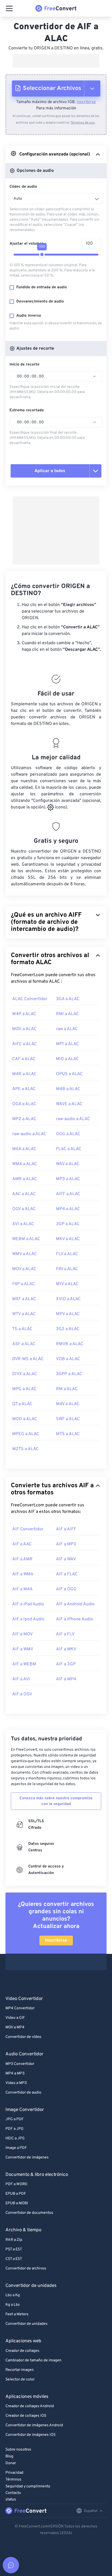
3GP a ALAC (68, 1224)
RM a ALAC (67, 1389)
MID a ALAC (67, 1059)
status (11, 2499)
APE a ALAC (24, 1089)
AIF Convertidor (28, 1529)
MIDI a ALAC (24, 1029)
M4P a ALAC (24, 1014)
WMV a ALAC (24, 1254)
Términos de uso (83, 123)
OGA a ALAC (24, 1104)
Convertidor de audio (23, 2093)
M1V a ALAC (67, 1284)
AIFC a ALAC (24, 1044)
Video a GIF (15, 2018)
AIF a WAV (66, 1559)
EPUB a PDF (16, 2194)
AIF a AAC (22, 1544)
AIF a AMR (22, 1559)
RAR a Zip (14, 2240)
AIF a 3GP (66, 1664)
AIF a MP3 (66, 1544)
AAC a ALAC (24, 1194)
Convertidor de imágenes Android (34, 2425)
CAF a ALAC (24, 1059)
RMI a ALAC (67, 1014)
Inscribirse (86, 102)
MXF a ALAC (24, 1299)
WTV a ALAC (24, 1314)
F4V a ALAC (67, 1269)
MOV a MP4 (15, 2027)
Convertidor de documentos (29, 2213)
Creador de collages (22, 2351)
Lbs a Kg (13, 2295)
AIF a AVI (21, 1679)
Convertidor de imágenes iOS (30, 2435)
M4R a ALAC (24, 1074)
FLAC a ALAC (69, 1149)
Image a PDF (16, 2148)
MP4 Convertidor (20, 2008)
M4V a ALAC (68, 1404)
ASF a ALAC (24, 1344)
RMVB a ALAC (70, 1344)
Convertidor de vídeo (23, 2037)
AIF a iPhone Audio (74, 1619)
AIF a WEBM (24, 1664)
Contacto (13, 2493)
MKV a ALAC (68, 1239)
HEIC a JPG (15, 2138)
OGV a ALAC (24, 1209)
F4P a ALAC (24, 1284)
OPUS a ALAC (69, 1074)
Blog (9, 2456)
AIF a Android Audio (75, 1604)
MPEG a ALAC (26, 1434)
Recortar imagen (20, 2370)
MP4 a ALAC (68, 1209)
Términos (13, 2480)
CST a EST (14, 2259)
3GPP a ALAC (69, 1374)
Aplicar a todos (50, 471)
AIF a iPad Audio (28, 1604)
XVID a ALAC (68, 1299)
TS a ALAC (22, 1329)
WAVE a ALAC (69, 1104)
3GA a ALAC (68, 999)
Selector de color (20, 2379)
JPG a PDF (15, 2119)
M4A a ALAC (24, 1149)
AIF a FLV (65, 1634)
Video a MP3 (16, 2083)
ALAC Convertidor (30, 999)
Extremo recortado (27, 410)
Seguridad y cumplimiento (28, 2486)
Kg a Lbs (13, 2305)
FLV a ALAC (67, 1254)
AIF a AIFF (66, 1529)
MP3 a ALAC (68, 1179)
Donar (11, 2463)
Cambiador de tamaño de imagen (33, 2360)
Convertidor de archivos (26, 2268)
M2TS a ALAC (25, 1449)
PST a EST (14, 2249)
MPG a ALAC (24, 1389)
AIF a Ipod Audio (28, 1619)
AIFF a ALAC (68, 1194)
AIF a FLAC (67, 1574)
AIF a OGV (22, 1694)
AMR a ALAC (24, 1179)
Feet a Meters (17, 2314)
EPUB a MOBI (17, 2203)
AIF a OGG (66, 1589)
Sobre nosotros (18, 2450)
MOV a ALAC (24, 1269)
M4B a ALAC (68, 1089)
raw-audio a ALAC (73, 1119)
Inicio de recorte (24, 365)
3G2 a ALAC (68, 1329)
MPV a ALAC (68, 1314)
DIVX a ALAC (25, 1374)
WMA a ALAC (25, 1164)
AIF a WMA (23, 1574)
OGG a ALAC (68, 1134)
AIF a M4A (22, 1589)
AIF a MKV (66, 1649)
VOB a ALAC (68, 1359)
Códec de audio (23, 187)
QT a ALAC (22, 1404)
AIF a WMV (23, 1649)
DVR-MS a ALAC (28, 1359)
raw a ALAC (67, 1029)
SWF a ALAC (68, 1419)
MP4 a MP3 (15, 2073)
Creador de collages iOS (26, 2416)
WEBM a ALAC (26, 1239)
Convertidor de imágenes (27, 2157)
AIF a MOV (22, 1634)
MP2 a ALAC (24, 1119)
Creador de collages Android (30, 2406)
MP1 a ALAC (67, 1044)
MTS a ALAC (68, 1434)
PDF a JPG (15, 2129)
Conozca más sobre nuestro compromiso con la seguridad (56, 1801)
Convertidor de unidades (27, 2324)
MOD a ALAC (25, 1419)
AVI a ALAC (23, 1224)
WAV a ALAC (68, 1164)
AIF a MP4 (66, 1679)
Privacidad (14, 2473)
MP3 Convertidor (20, 2064)
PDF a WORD (16, 2184)
